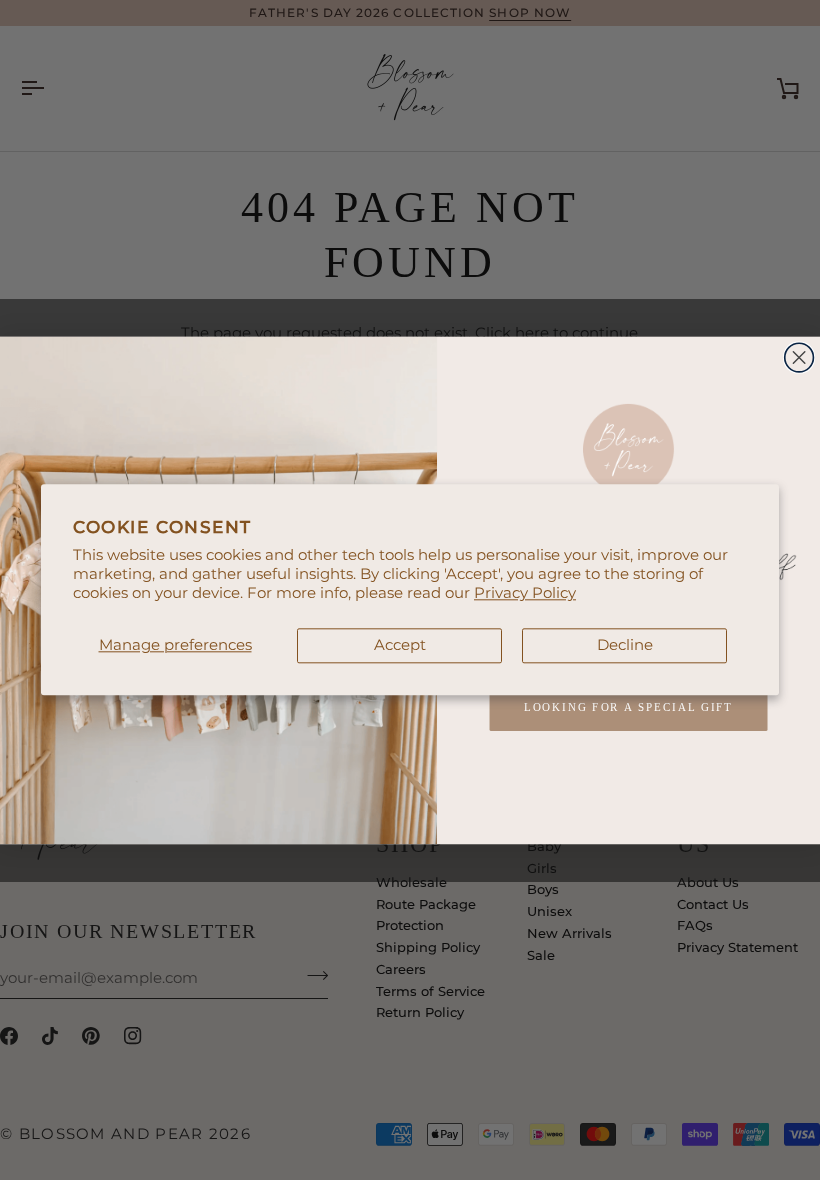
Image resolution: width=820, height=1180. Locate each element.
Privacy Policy (525, 593)
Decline (625, 645)
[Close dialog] (799, 357)
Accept (400, 645)
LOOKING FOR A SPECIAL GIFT (629, 708)
